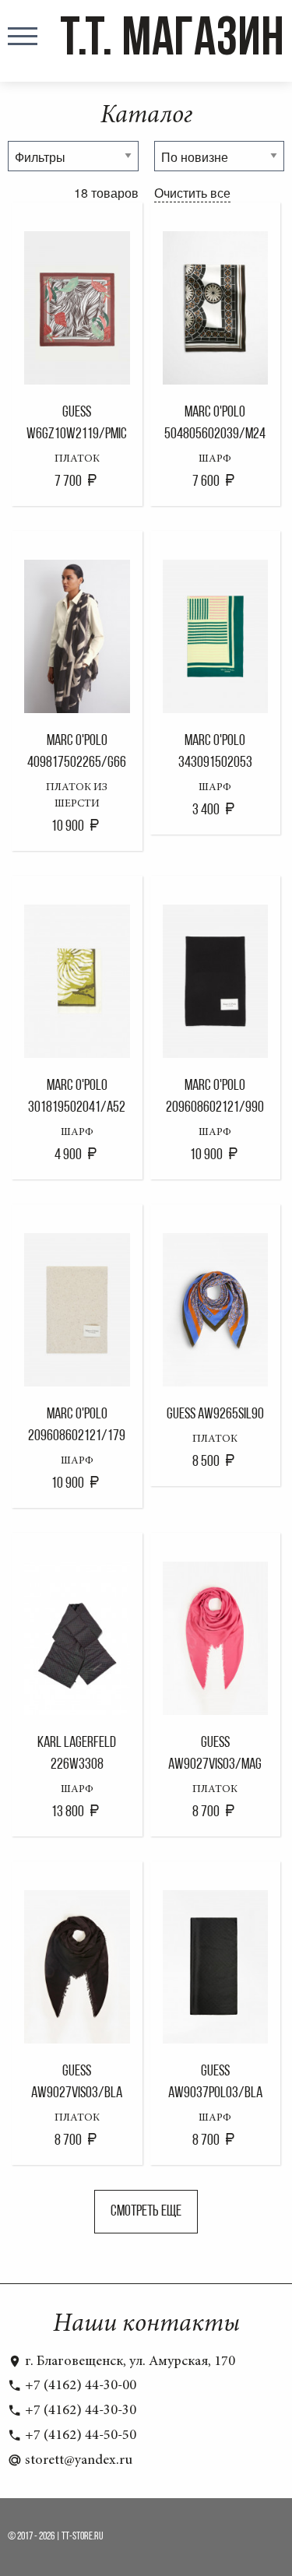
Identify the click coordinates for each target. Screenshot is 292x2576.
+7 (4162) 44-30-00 (79, 2386)
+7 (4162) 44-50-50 (79, 2436)
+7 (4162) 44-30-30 (79, 2411)
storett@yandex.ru (77, 2461)
